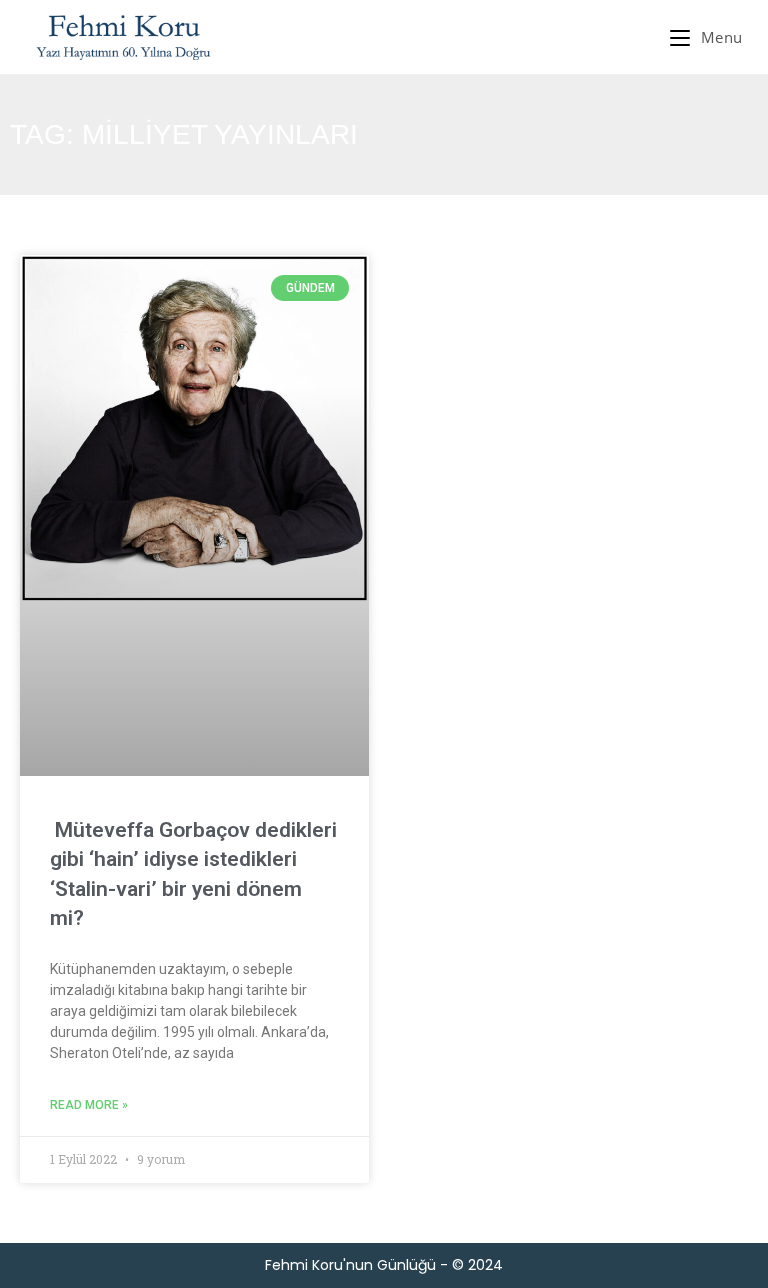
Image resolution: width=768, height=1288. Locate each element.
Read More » (89, 1105)
